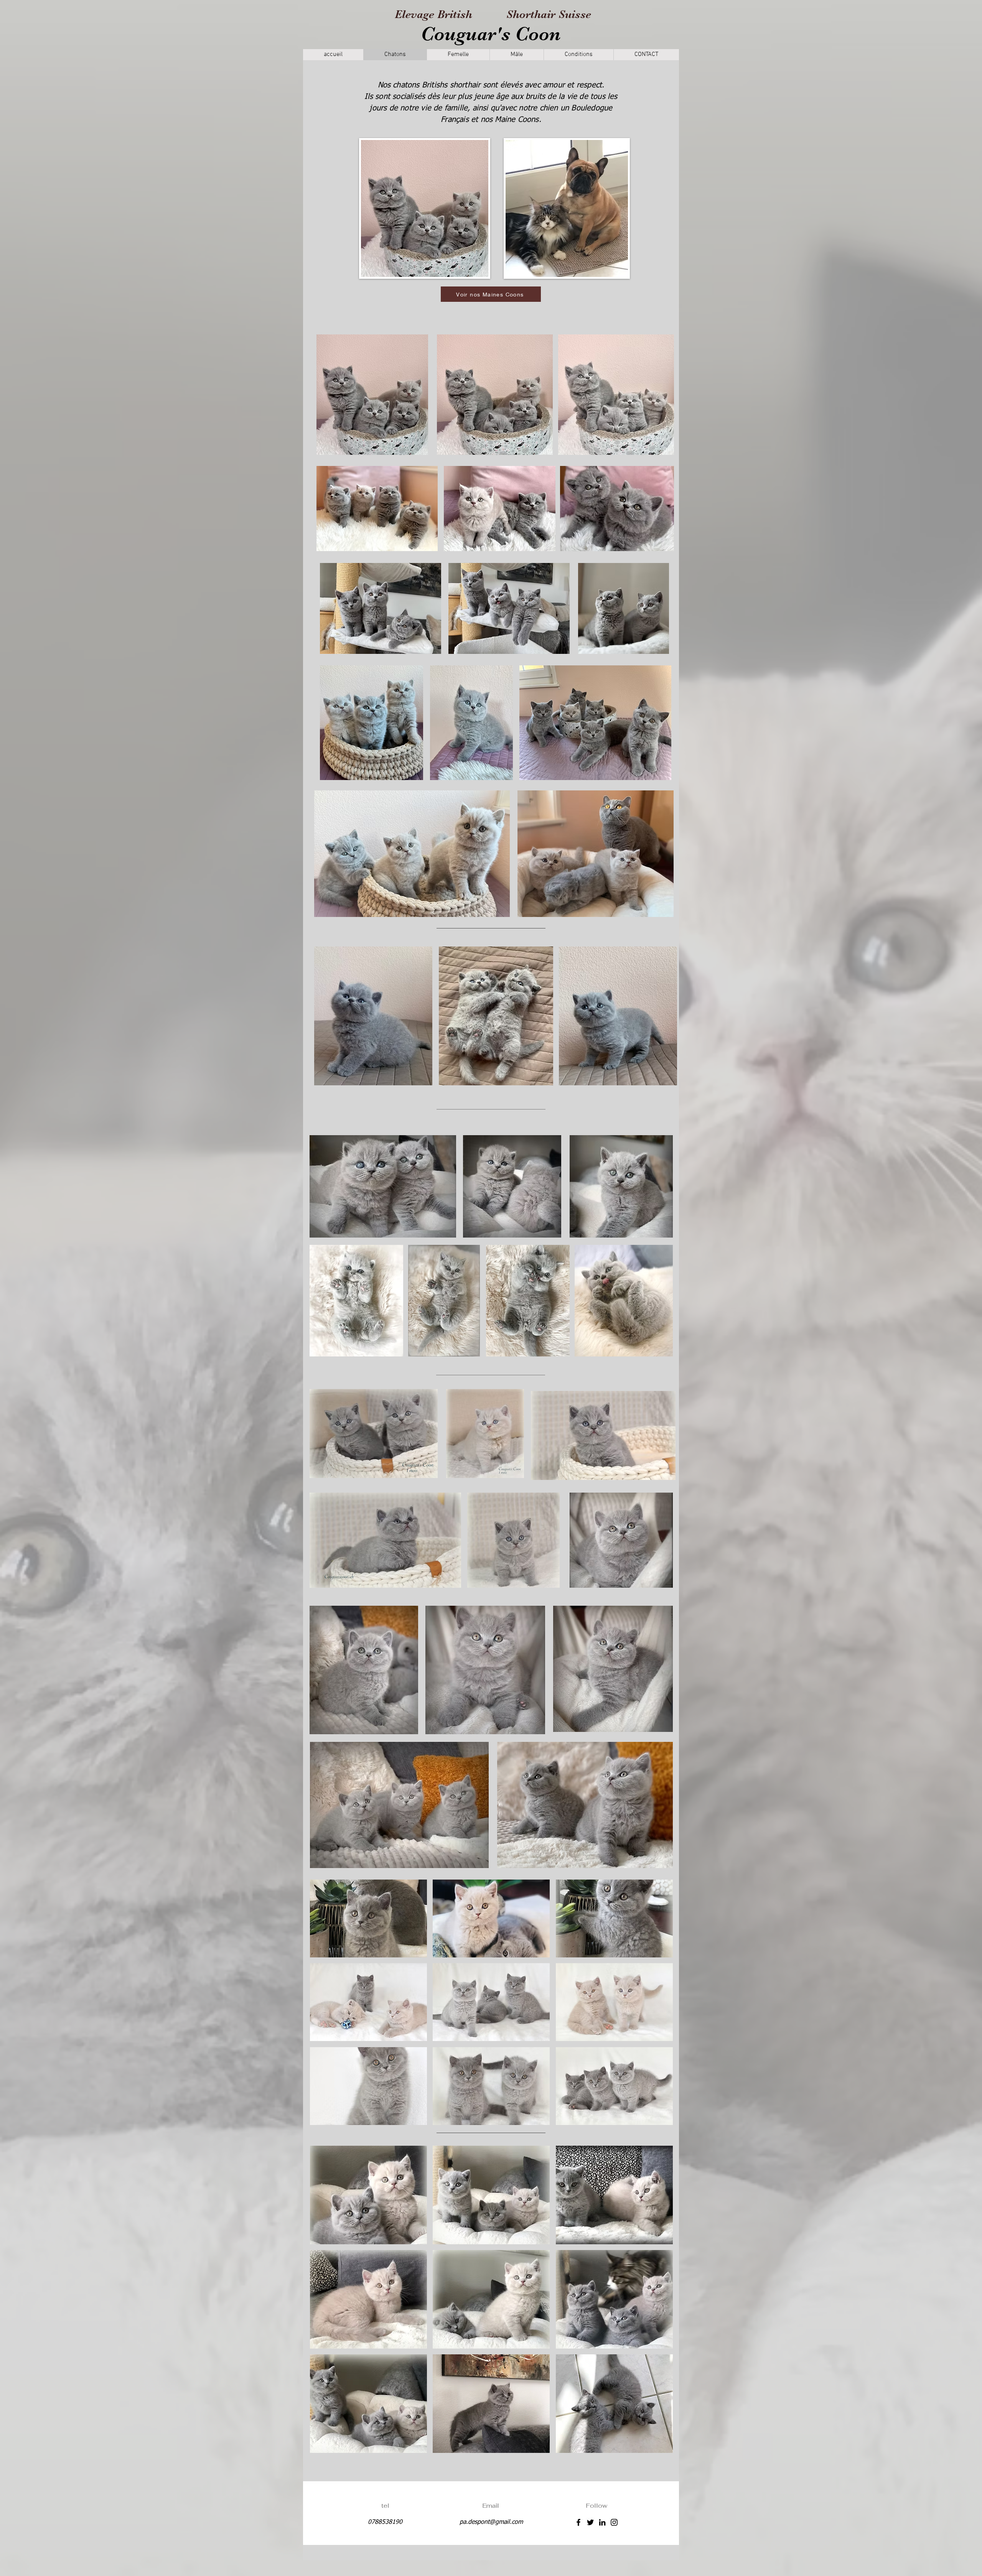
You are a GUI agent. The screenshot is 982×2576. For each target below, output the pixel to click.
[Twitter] (590, 2522)
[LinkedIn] (602, 2522)
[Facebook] (578, 2522)
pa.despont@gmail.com (491, 2522)
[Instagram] (614, 2522)
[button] (368, 1918)
